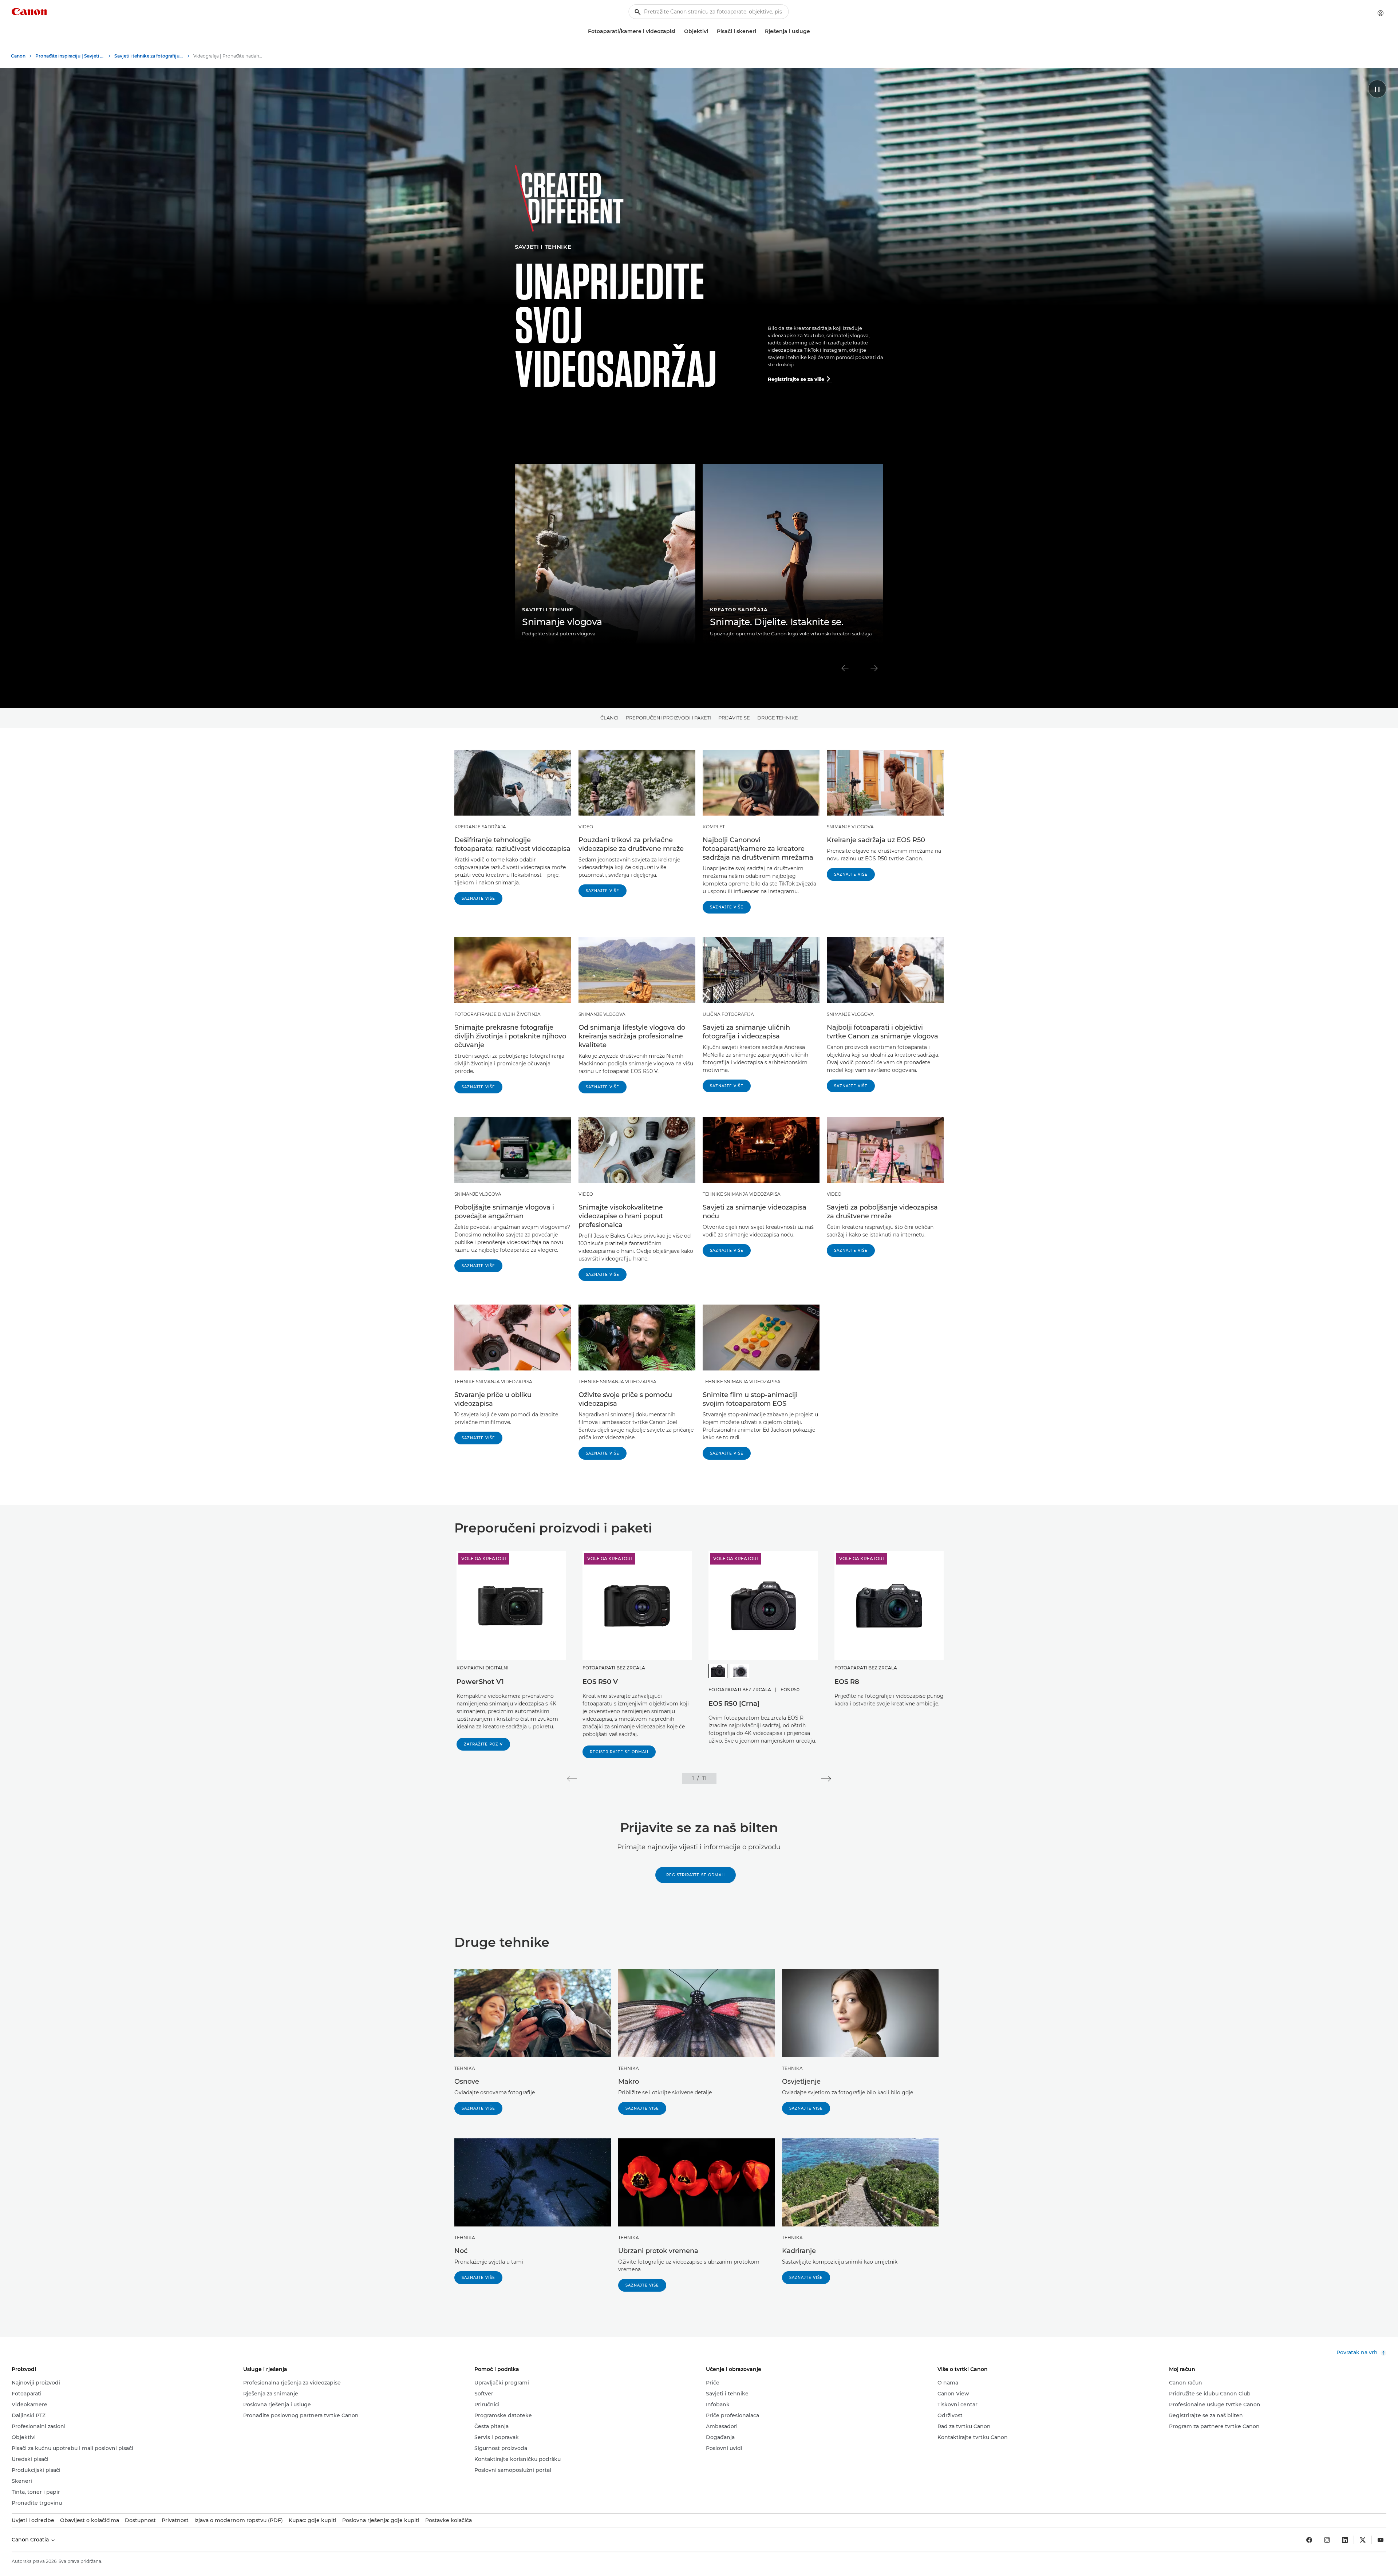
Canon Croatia (31, 2540)
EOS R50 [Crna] (734, 1704)
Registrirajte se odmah (619, 1752)
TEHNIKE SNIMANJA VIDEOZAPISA (742, 1194)
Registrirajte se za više (799, 379)
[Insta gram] (1327, 2540)
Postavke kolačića (449, 2520)
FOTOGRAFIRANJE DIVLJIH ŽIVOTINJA (497, 1014)
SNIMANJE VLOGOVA (850, 827)
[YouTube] (1381, 2540)
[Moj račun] (1381, 13)
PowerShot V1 (480, 1682)
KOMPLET (714, 827)
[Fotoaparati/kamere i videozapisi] (678, 31)
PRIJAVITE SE (734, 718)
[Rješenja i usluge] (813, 31)
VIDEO (586, 827)
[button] (572, 1779)
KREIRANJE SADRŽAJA (480, 827)
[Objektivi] (711, 31)
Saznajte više (478, 898)
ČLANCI (609, 718)
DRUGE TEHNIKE (778, 718)
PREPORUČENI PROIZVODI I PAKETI (668, 718)
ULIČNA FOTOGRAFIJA (728, 1014)
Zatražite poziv (483, 1744)
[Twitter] (1363, 2540)
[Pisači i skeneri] (759, 31)
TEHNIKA (465, 2068)
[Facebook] (1309, 2540)
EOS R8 (847, 1682)
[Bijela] (740, 1671)
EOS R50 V (600, 1682)
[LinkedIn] (1345, 2540)
